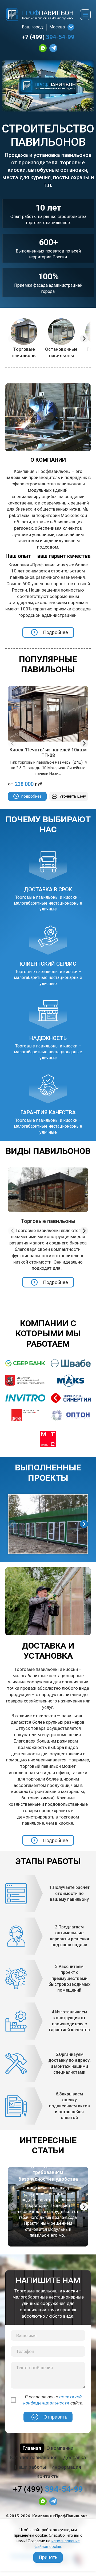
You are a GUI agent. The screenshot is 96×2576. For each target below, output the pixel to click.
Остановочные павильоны (61, 352)
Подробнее (55, 632)
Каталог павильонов (34, 2457)
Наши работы (31, 2467)
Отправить (55, 2417)
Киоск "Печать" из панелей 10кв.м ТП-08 (48, 753)
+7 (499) (48, 37)
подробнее (31, 796)
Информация (66, 2467)
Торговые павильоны (24, 352)
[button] (84, 339)
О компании (60, 2448)
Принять (48, 2557)
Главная (32, 2448)
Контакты (48, 2476)
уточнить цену (73, 796)
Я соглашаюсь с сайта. (53, 2400)
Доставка (74, 2457)
